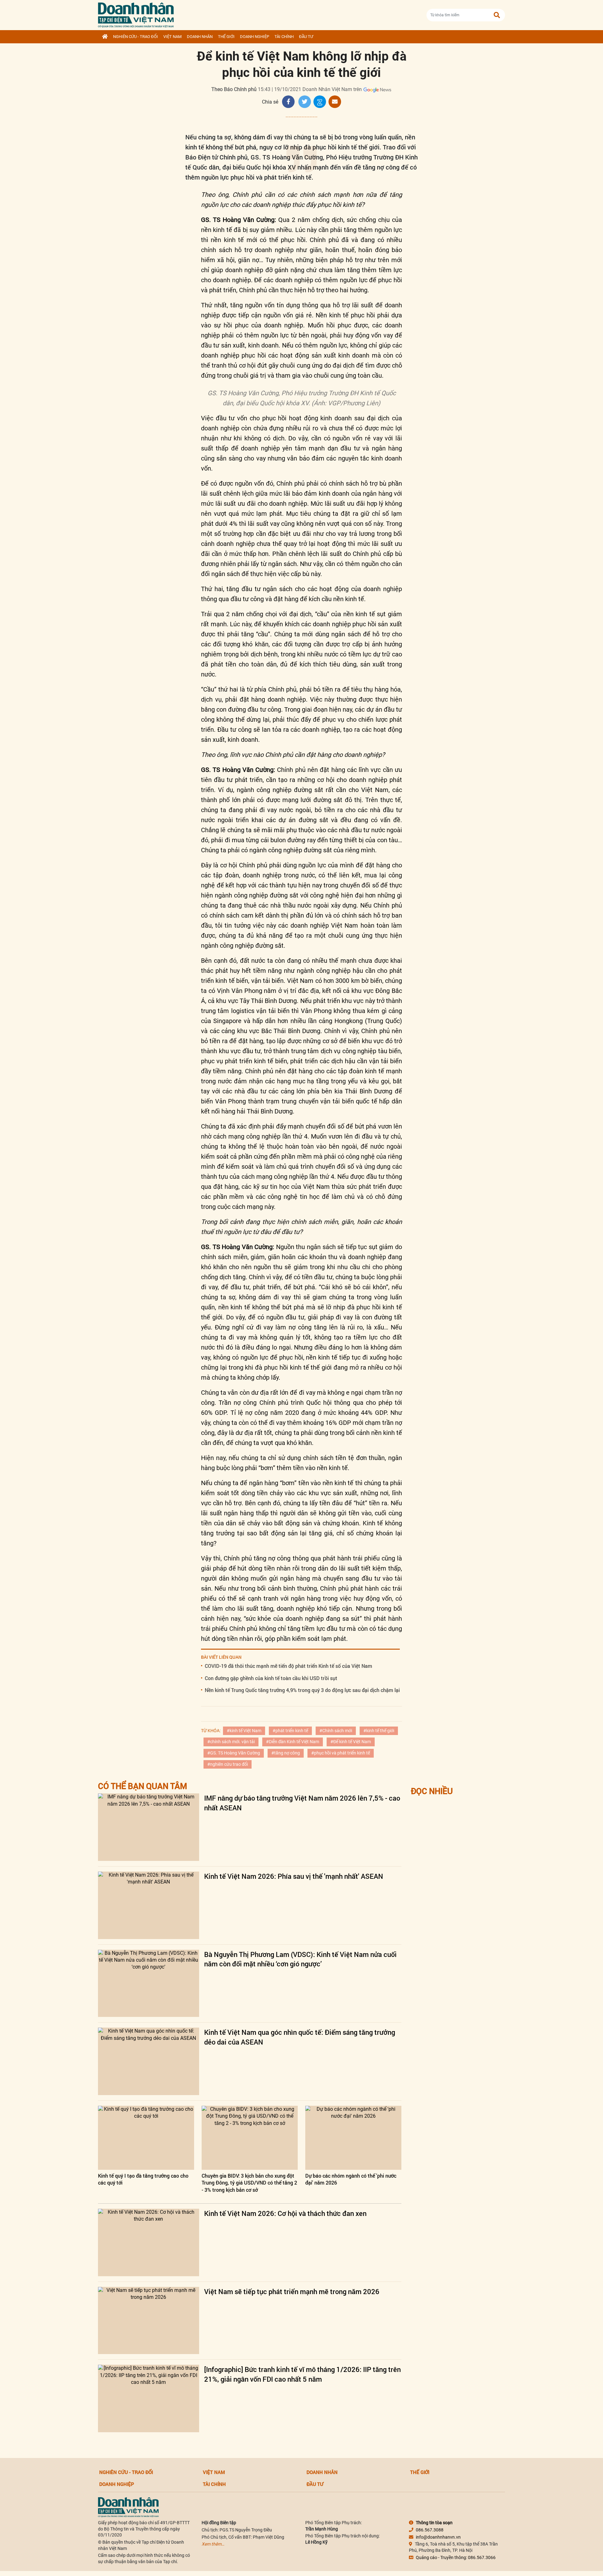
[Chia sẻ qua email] (335, 102)
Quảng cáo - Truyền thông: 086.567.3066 (456, 2557)
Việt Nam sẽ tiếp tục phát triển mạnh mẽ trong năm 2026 (292, 2291)
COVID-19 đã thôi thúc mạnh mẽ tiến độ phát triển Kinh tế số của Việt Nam (288, 1666)
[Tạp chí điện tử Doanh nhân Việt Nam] (136, 14)
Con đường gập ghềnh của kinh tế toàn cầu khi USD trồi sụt (271, 1678)
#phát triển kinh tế (290, 1731)
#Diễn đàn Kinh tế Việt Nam (293, 1742)
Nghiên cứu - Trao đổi (136, 37)
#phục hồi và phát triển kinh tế (341, 1753)
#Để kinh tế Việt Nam (351, 1742)
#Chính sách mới (336, 1731)
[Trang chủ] (105, 37)
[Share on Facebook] (288, 102)
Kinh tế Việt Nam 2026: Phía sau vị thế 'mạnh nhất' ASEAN (294, 1876)
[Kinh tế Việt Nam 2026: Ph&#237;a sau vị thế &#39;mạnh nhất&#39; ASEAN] (149, 1905)
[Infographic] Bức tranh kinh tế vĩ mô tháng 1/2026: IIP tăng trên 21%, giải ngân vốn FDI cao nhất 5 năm (302, 2374)
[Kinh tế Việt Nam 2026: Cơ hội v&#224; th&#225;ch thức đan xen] (149, 2242)
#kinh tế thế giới (379, 1731)
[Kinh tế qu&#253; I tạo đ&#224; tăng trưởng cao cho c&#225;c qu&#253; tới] (146, 2138)
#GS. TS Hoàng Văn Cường (234, 1753)
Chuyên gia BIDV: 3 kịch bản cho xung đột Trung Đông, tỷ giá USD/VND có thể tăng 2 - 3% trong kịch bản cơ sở (249, 2183)
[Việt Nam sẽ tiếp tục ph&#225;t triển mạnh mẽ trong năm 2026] (149, 2321)
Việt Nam (172, 37)
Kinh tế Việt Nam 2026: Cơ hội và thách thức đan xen (285, 2213)
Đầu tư (306, 37)
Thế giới (226, 37)
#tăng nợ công (286, 1753)
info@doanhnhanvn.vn (438, 2537)
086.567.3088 (430, 2530)
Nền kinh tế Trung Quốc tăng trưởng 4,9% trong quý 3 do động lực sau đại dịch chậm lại (302, 1690)
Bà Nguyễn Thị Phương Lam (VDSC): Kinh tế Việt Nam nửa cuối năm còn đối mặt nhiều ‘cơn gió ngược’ (300, 1959)
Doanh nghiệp (255, 37)
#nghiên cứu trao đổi (228, 1764)
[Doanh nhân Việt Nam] (128, 2507)
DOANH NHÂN (200, 37)
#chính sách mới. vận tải (231, 1742)
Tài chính (284, 37)
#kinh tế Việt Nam (244, 1731)
